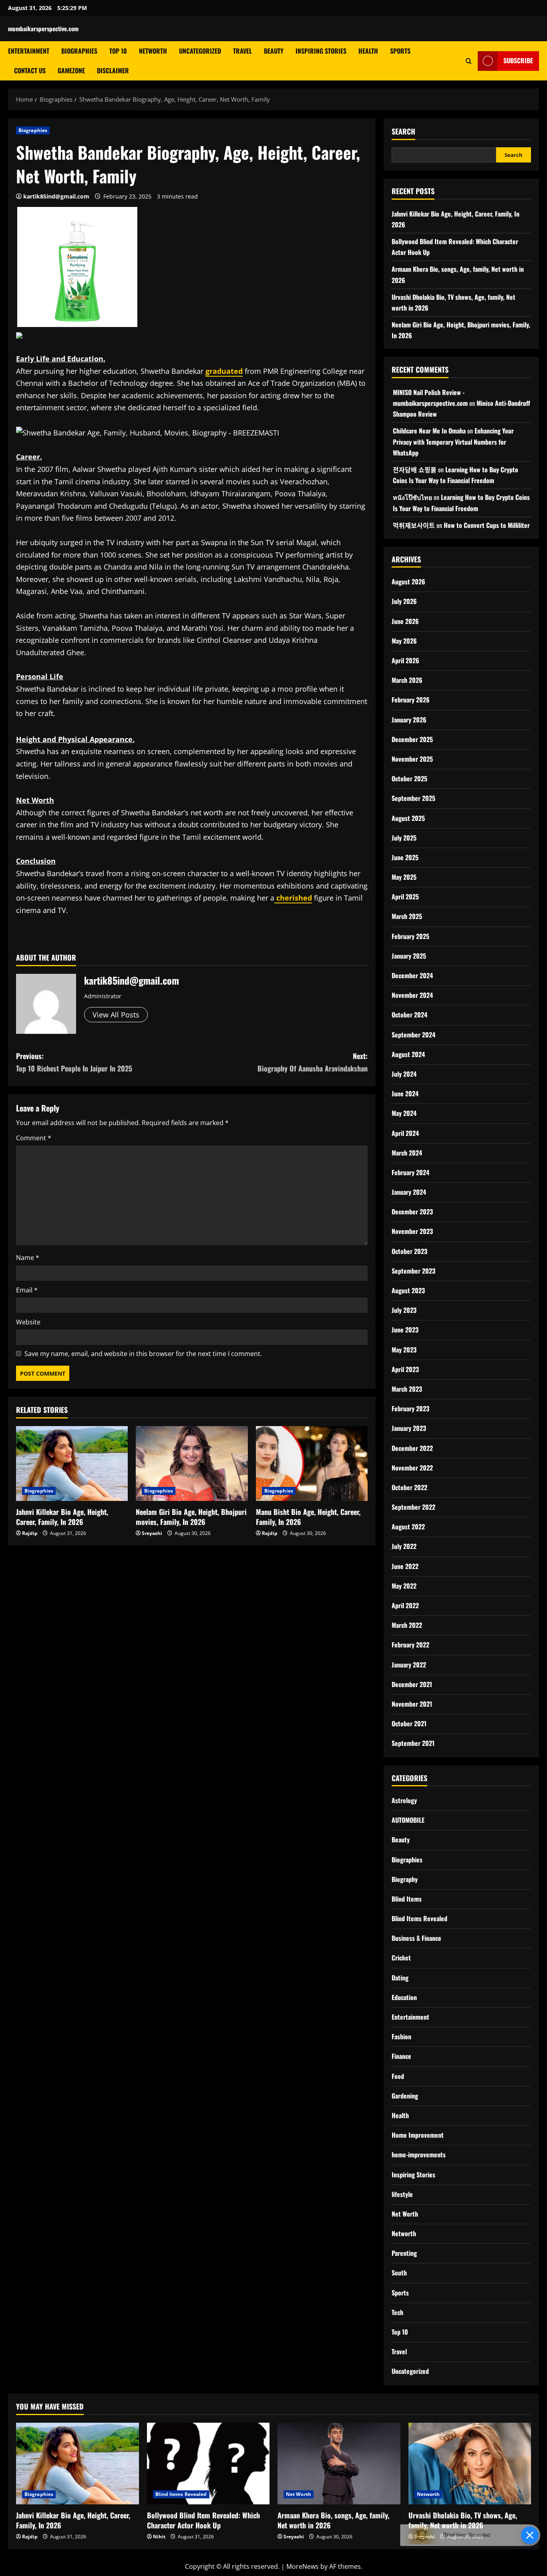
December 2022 (412, 1448)
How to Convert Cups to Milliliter (487, 525)
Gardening (405, 2096)
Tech (397, 2312)
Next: (313, 1062)
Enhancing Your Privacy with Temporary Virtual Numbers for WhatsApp (453, 441)
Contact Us (30, 70)
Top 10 (118, 51)
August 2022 (408, 1527)
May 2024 (404, 1113)
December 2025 (412, 739)
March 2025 (407, 916)
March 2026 (407, 680)
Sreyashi (152, 1533)
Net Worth (405, 2214)
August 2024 (408, 1054)
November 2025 (412, 759)
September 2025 (413, 798)
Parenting (404, 2253)
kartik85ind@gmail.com (56, 196)
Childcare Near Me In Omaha (429, 431)
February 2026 (411, 700)
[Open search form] (469, 61)
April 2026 (405, 660)
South (399, 2273)
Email (27, 1290)
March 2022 (407, 1625)
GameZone (71, 70)
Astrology (404, 1800)
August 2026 (408, 582)
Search (403, 131)
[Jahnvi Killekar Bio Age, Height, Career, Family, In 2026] (72, 1463)
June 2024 (405, 1093)
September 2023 (413, 1271)
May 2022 (404, 1586)
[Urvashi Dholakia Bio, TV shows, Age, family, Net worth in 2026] (470, 2464)
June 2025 (405, 857)
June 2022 (405, 1566)
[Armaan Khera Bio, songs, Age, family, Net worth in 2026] (339, 2464)
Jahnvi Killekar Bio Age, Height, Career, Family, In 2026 (62, 1517)
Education (404, 1997)
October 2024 (409, 1015)
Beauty (274, 51)
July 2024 (404, 1074)
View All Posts (116, 1015)
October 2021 (409, 1723)
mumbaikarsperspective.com (43, 28)
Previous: (74, 1062)
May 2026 (404, 641)
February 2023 (410, 1408)
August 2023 (408, 1290)
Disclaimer (113, 70)
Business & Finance (416, 1938)
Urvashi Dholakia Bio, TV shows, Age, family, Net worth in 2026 (463, 2520)
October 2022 (409, 1487)
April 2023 (405, 1369)
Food (398, 2076)
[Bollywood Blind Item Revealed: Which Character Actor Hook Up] (208, 2464)
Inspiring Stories (321, 51)
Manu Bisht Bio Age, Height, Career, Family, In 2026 (308, 1517)
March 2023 (407, 1389)
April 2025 (405, 897)
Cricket (401, 1958)
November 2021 (412, 1704)
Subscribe (518, 60)
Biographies (79, 51)
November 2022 (412, 1468)
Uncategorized (200, 51)
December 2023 (412, 1212)
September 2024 (413, 1035)
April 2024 (405, 1133)
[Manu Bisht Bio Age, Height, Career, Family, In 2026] (312, 1463)
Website (28, 1322)
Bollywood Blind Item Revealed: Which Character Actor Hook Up (203, 2520)
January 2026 (409, 720)
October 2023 (409, 1251)
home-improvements (419, 2155)
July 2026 (404, 601)
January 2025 (409, 956)
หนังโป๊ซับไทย (412, 497)
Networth (153, 51)
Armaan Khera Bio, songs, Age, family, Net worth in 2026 (333, 2520)
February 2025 (410, 936)
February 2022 (410, 1645)
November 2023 (412, 1231)
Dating (400, 1978)
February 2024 (410, 1172)
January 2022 (409, 1665)
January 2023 (409, 1428)
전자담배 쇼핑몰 (415, 469)
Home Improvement (418, 2135)
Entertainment (29, 51)
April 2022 (405, 1605)
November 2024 (412, 995)
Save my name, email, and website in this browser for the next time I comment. (143, 1354)
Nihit (159, 2537)
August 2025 (408, 818)
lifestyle (402, 2194)
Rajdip (30, 1533)
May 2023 (404, 1350)
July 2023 (404, 1310)
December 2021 (412, 1684)
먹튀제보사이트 (414, 525)
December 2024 (412, 975)
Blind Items (407, 1899)
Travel (242, 51)
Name (28, 1258)
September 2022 (413, 1507)
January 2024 (409, 1192)
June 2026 (405, 621)
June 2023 (405, 1330)
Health (368, 51)
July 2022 (404, 1546)
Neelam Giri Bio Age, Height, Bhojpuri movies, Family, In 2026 (191, 1517)
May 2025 (404, 877)
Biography (405, 1879)
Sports (400, 51)
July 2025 (404, 838)
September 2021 (413, 1743)
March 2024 (407, 1153)
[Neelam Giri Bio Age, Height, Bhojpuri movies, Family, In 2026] (192, 1463)
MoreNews (303, 2566)
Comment (34, 1138)
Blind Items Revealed (419, 1918)
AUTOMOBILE (408, 1820)
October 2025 (409, 778)
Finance (401, 2056)
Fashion (401, 2036)
